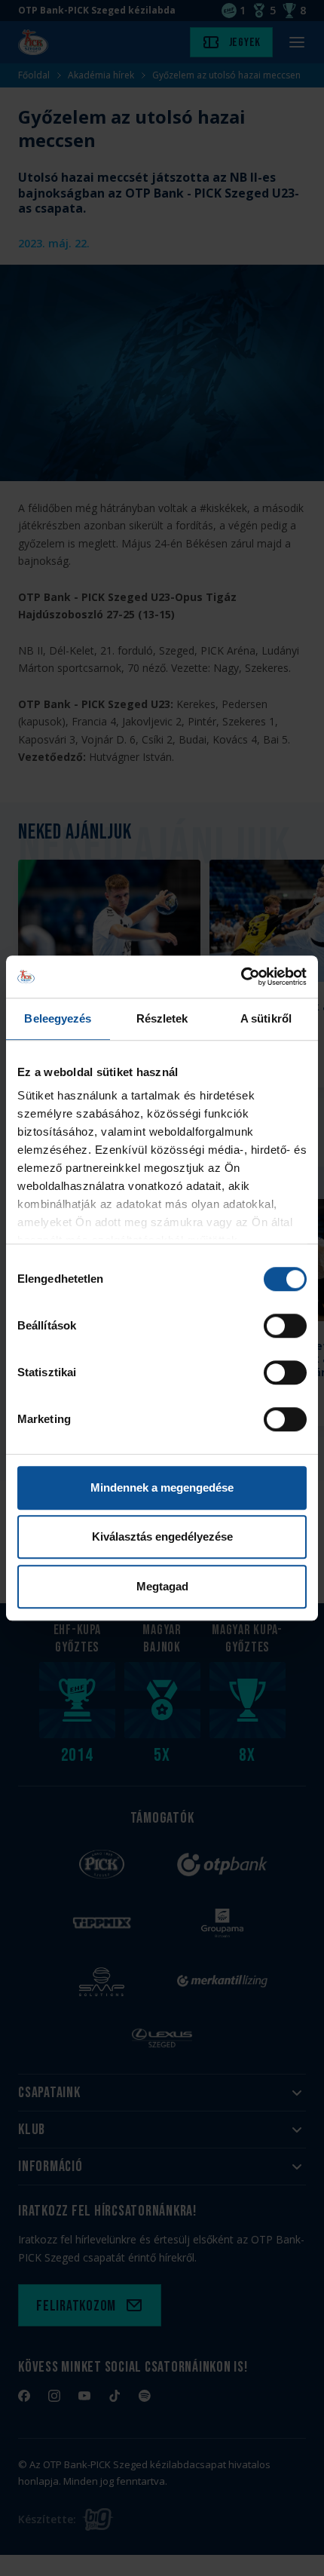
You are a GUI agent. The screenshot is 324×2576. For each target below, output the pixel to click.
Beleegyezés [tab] (58, 1018)
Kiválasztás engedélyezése (162, 1536)
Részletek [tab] (162, 1018)
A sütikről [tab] (266, 1018)
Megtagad (162, 1586)
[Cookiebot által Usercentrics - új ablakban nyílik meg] (241, 977)
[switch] (285, 1326)
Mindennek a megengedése (162, 1487)
